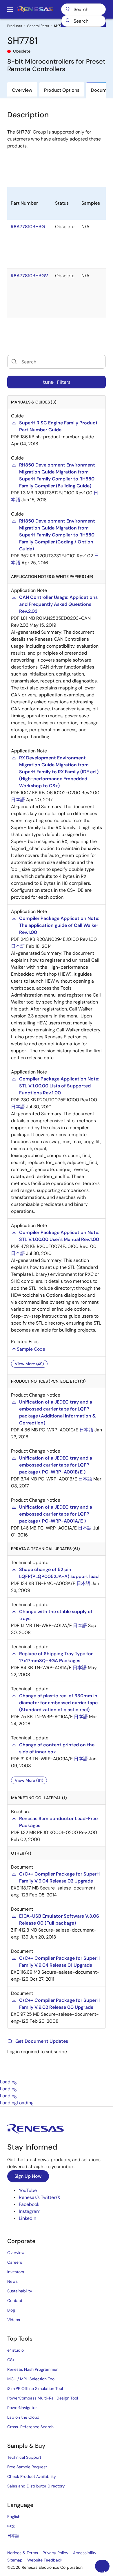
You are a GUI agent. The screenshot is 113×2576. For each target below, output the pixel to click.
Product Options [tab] (62, 90)
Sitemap (15, 2560)
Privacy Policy (55, 2553)
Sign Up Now (28, 2176)
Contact (15, 2301)
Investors (16, 2272)
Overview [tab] (22, 90)
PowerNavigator (22, 2408)
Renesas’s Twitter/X (40, 2197)
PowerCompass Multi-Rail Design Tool (43, 2398)
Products (15, 26)
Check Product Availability (32, 2476)
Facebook (29, 2204)
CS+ (11, 2360)
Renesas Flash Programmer (32, 2369)
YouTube (28, 2190)
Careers (15, 2262)
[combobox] (83, 21)
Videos (14, 2320)
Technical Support (24, 2457)
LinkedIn (28, 2218)
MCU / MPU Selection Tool (31, 2379)
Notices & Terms (23, 2553)
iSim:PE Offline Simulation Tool (35, 2388)
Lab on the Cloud (23, 2417)
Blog (11, 2310)
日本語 (18, 800)
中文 (11, 2526)
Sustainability (20, 2291)
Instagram (30, 2211)
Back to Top (106, 2571)
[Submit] (68, 21)
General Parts (38, 26)
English (14, 2516)
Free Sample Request (27, 2467)
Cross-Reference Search (30, 2427)
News (12, 2281)
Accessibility (85, 2553)
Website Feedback (45, 2560)
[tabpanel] (57, 1217)
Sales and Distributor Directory (36, 2486)
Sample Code (31, 1349)
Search (83, 9)
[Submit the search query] (14, 362)
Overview (16, 2253)
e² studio (16, 2350)
